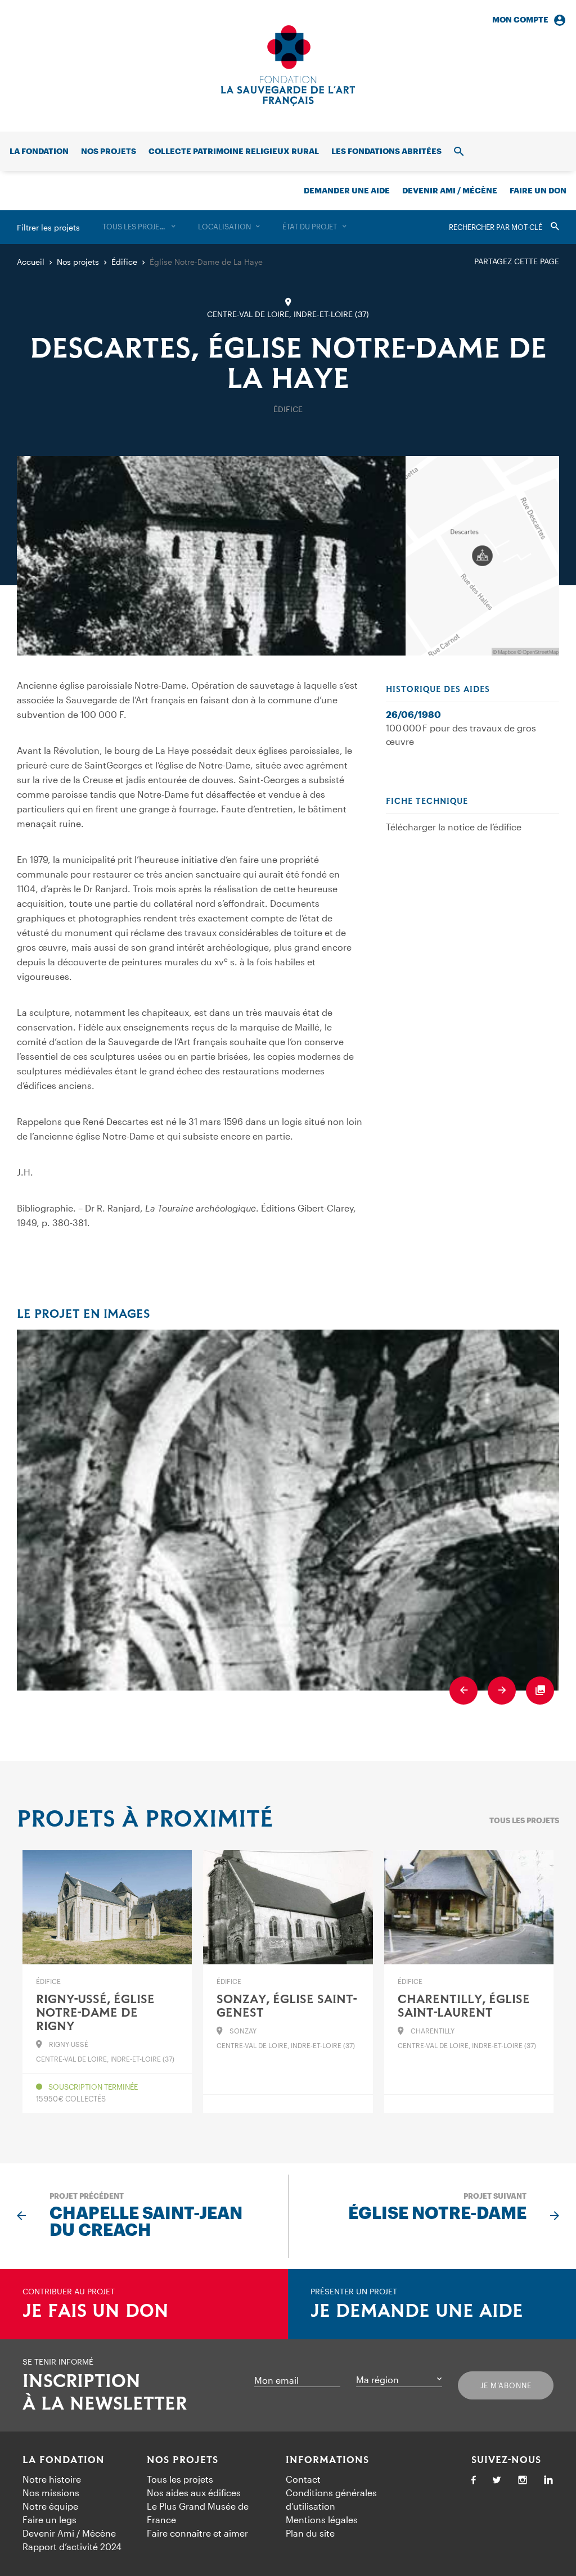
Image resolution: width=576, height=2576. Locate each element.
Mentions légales (322, 2519)
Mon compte (520, 19)
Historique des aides (438, 690)
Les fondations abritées (386, 151)
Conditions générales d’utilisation (331, 2499)
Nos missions (51, 2493)
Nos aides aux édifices (194, 2493)
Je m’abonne (506, 2385)
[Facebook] (474, 2481)
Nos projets (109, 151)
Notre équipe (50, 2506)
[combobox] (139, 227)
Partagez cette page (517, 261)
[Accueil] (288, 66)
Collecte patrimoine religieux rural (234, 151)
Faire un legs (49, 2519)
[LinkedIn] (548, 2481)
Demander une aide (347, 190)
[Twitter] (497, 2481)
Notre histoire (52, 2479)
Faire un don (538, 190)
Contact (303, 2479)
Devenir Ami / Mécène (450, 190)
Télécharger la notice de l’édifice (454, 827)
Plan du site (310, 2533)
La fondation (39, 151)
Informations (327, 2460)
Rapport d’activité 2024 (72, 2546)
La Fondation (64, 2460)
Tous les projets (524, 1820)
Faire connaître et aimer (197, 2533)
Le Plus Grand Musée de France (198, 2513)
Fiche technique (427, 802)
